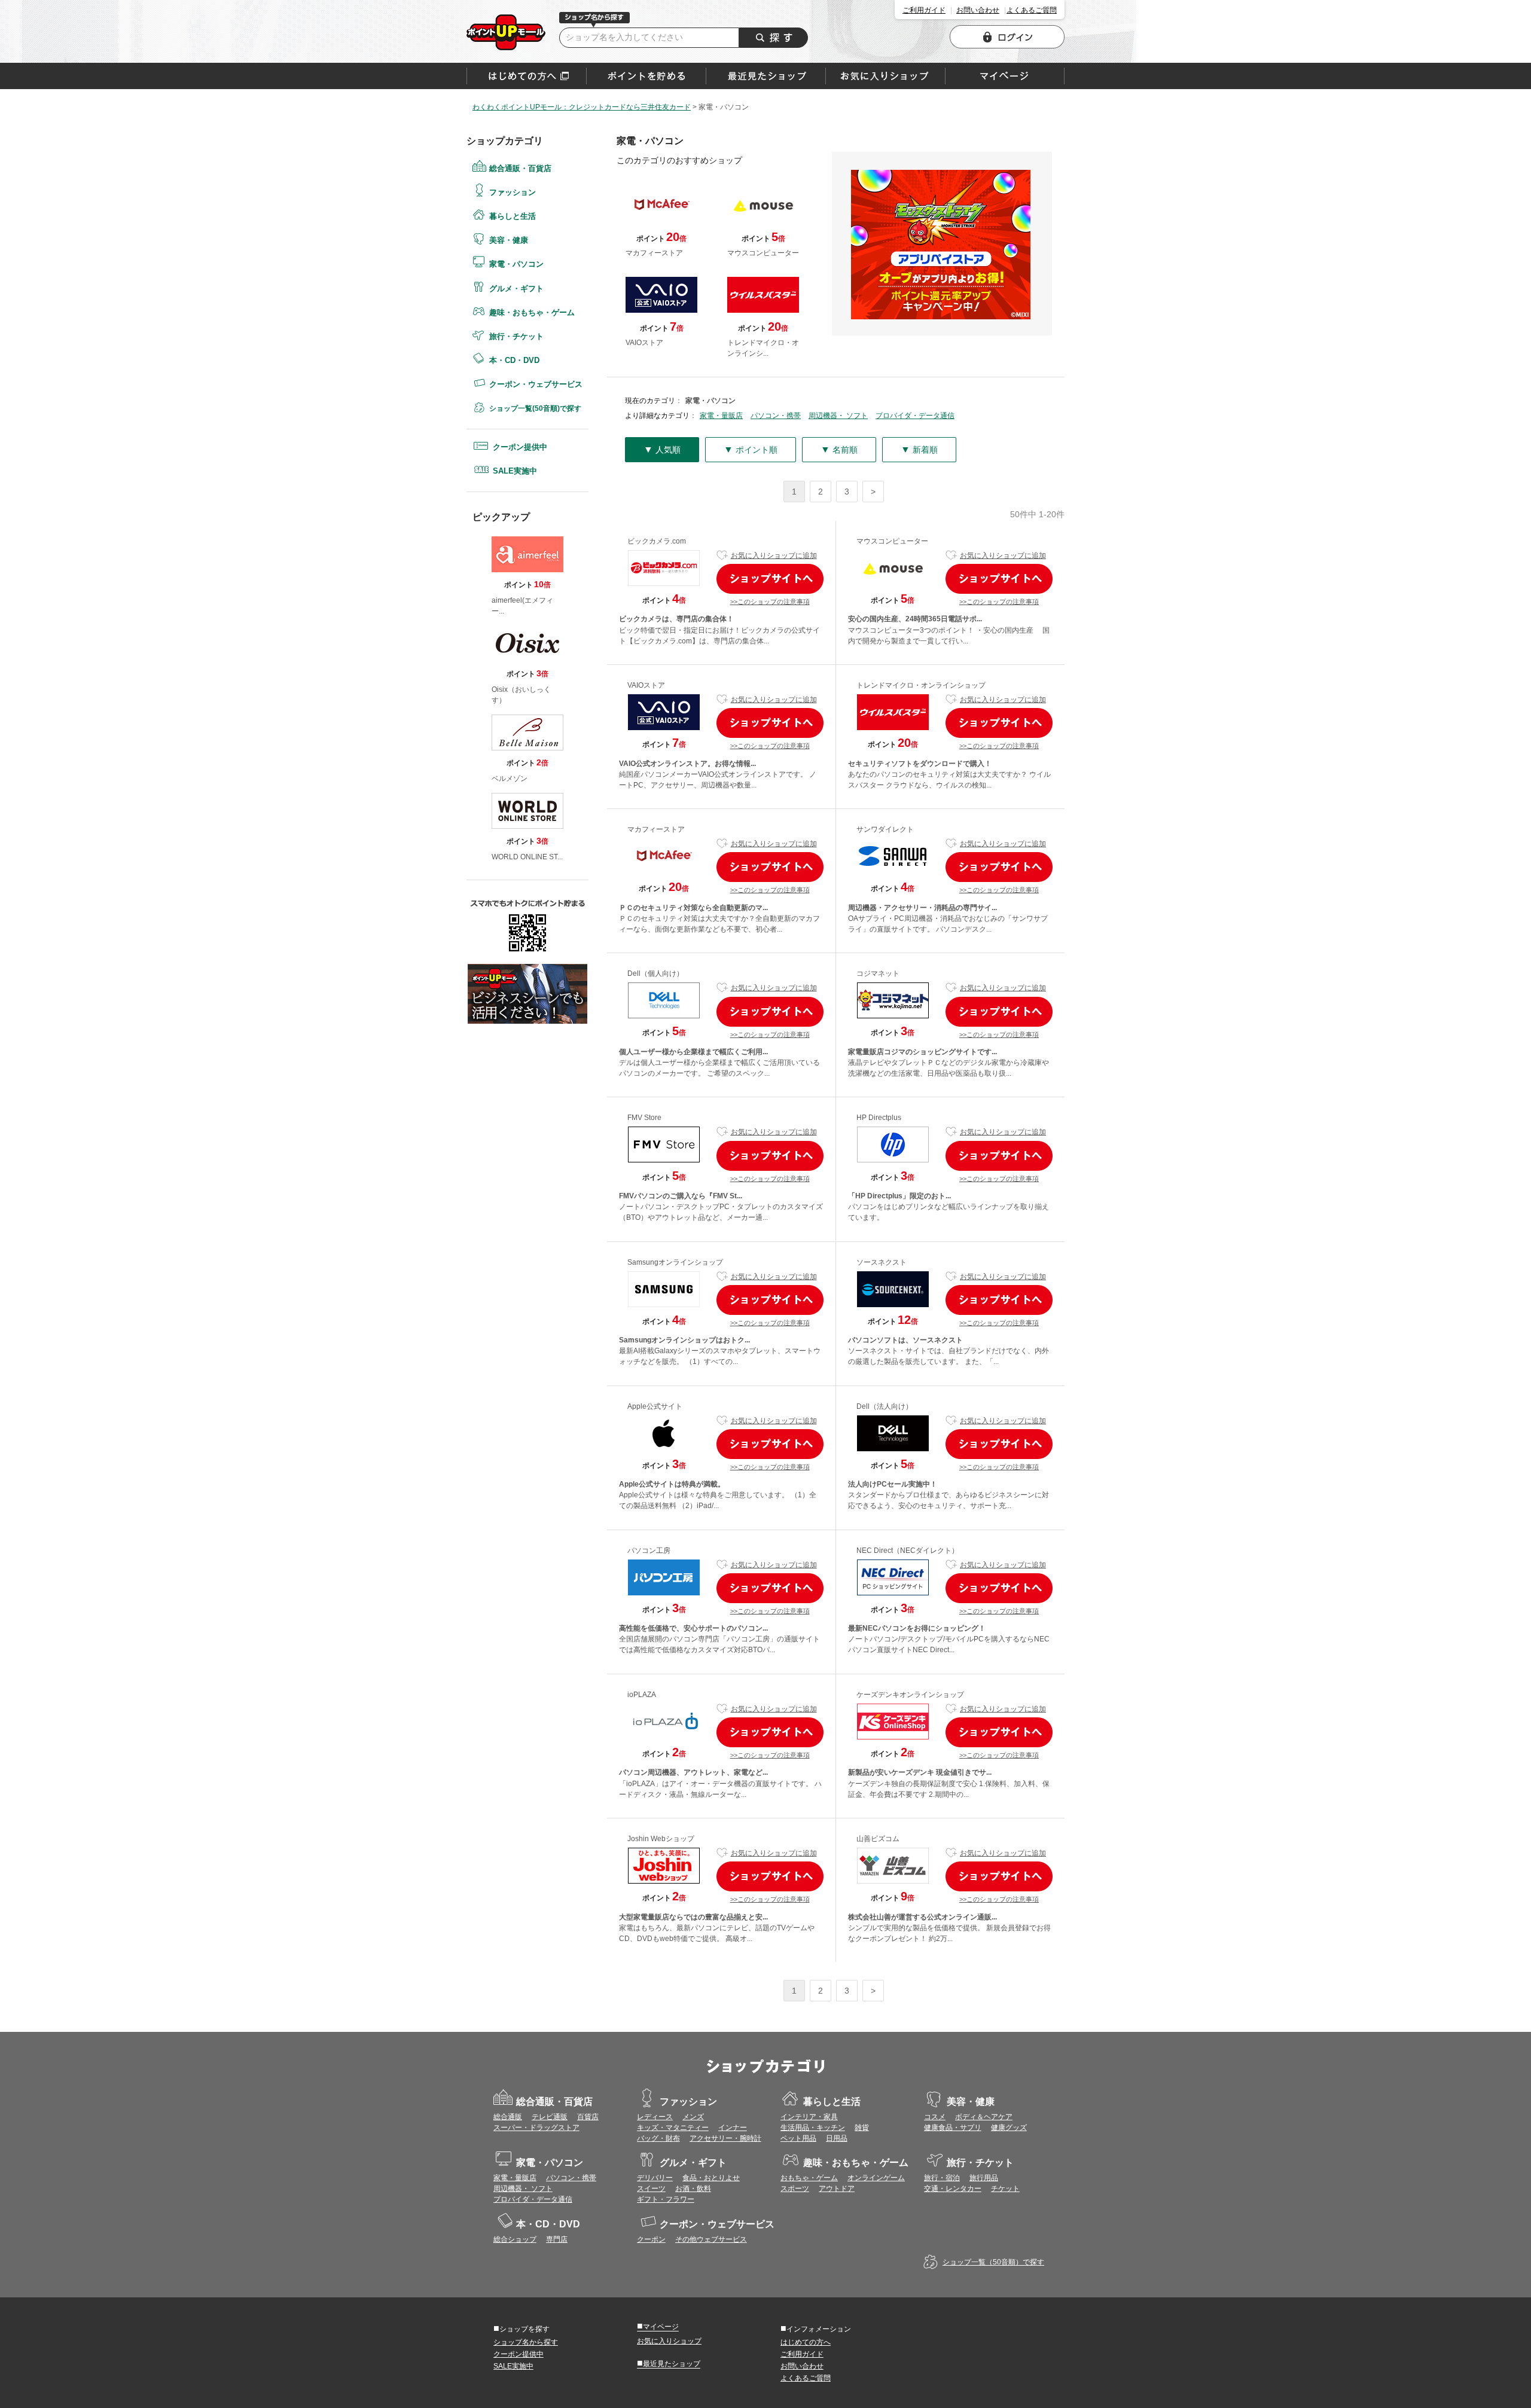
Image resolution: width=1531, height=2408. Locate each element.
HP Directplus (879, 1118)
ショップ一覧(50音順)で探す (535, 408)
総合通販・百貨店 (520, 168)
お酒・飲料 (693, 2189)
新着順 (919, 449)
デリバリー (655, 2178)
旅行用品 (984, 2178)
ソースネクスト (882, 1262)
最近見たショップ (669, 2363)
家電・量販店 (721, 416)
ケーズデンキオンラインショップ (910, 1695)
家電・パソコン (506, 32)
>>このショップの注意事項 (770, 602)
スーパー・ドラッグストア (536, 2128)
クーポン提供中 (520, 447)
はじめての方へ (527, 76)
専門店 (557, 2239)
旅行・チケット (516, 336)
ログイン (1007, 37)
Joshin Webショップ (661, 1839)
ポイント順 (751, 449)
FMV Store (644, 1118)
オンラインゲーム (876, 2178)
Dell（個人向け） (655, 973)
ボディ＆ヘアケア (984, 2117)
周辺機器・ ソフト (838, 416)
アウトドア (837, 2189)
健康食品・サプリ (953, 2128)
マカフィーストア (656, 829)
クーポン (651, 2239)
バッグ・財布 (658, 2138)
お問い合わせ (978, 10)
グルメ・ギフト (516, 289)
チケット (1005, 2189)
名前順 (839, 449)
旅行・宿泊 (942, 2178)
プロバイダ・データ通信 (915, 416)
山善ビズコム (878, 1839)
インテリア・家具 (809, 2117)
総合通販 (508, 2117)
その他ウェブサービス (711, 2239)
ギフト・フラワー (666, 2199)
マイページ (658, 2326)
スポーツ (795, 2189)
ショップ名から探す (526, 2342)
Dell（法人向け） (885, 1406)
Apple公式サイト (655, 1406)
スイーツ (651, 2189)
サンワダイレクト (885, 829)
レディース (655, 2117)
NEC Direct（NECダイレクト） (908, 1551)
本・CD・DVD (514, 360)
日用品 (837, 2138)
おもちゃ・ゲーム (809, 2178)
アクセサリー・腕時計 (725, 2138)
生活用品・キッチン (813, 2128)
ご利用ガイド (924, 10)
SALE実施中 (515, 471)
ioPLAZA (642, 1695)
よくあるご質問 (1032, 10)
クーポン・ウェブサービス (536, 384)
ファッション (513, 192)
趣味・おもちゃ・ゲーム (532, 312)
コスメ (935, 2117)
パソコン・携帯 (776, 416)
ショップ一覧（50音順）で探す (993, 2262)
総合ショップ (515, 2239)
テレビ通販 (550, 2117)
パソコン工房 (649, 1551)
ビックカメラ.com (657, 541)
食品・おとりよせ (711, 2178)
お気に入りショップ (669, 2341)
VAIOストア (646, 685)
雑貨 (862, 2128)
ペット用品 (798, 2138)
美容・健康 (509, 240)
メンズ (693, 2117)
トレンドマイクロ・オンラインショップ (921, 685)
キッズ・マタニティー (673, 2128)
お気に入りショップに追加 (774, 556)
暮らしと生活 (513, 216)
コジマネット (878, 973)
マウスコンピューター (892, 541)
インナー (733, 2128)
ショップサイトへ (770, 579)
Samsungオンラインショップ (675, 1262)
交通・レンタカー (953, 2189)
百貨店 (588, 2117)
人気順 (662, 449)
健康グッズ (1009, 2128)
